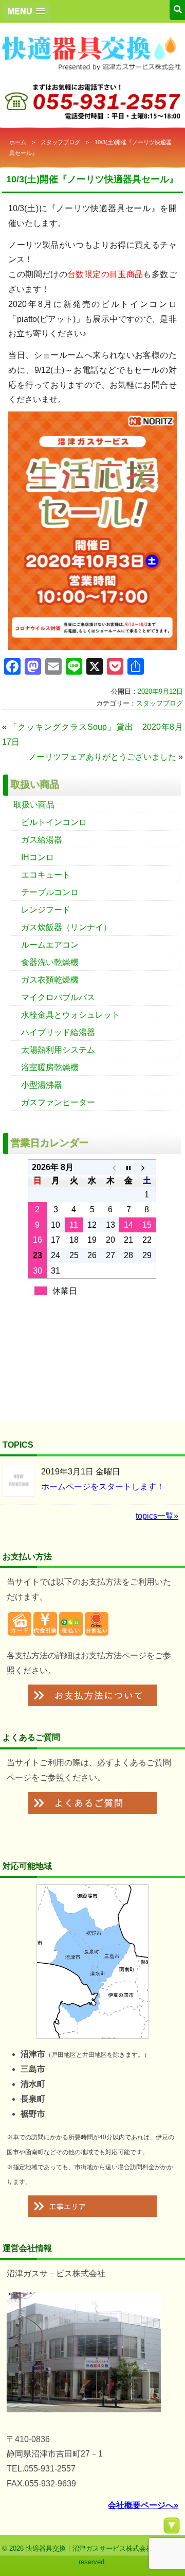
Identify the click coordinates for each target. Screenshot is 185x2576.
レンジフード (46, 910)
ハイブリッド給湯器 (58, 1032)
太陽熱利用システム (58, 1050)
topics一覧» (157, 1516)
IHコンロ (38, 857)
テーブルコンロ (50, 892)
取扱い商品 (34, 805)
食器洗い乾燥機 (50, 962)
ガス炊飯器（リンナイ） (66, 927)
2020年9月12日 (160, 691)
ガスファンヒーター (58, 1102)
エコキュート (46, 875)
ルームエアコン (50, 945)
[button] (26, 11)
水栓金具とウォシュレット (70, 1015)
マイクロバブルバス (58, 997)
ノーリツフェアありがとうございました (102, 757)
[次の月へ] (147, 1167)
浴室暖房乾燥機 (50, 1067)
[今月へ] (128, 1167)
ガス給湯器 (42, 840)
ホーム (18, 142)
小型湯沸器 (42, 1085)
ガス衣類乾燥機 (50, 980)
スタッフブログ (60, 142)
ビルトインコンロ (54, 822)
